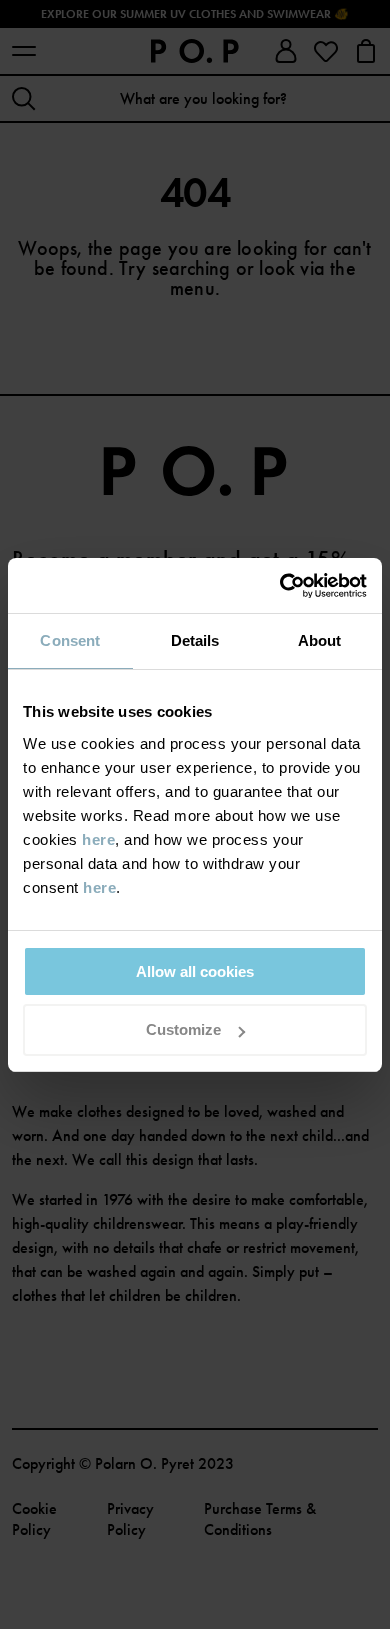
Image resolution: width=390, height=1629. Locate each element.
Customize (183, 1029)
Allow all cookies (195, 971)
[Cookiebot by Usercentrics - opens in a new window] (280, 586)
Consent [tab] (70, 640)
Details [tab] (195, 640)
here (98, 839)
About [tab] (320, 640)
